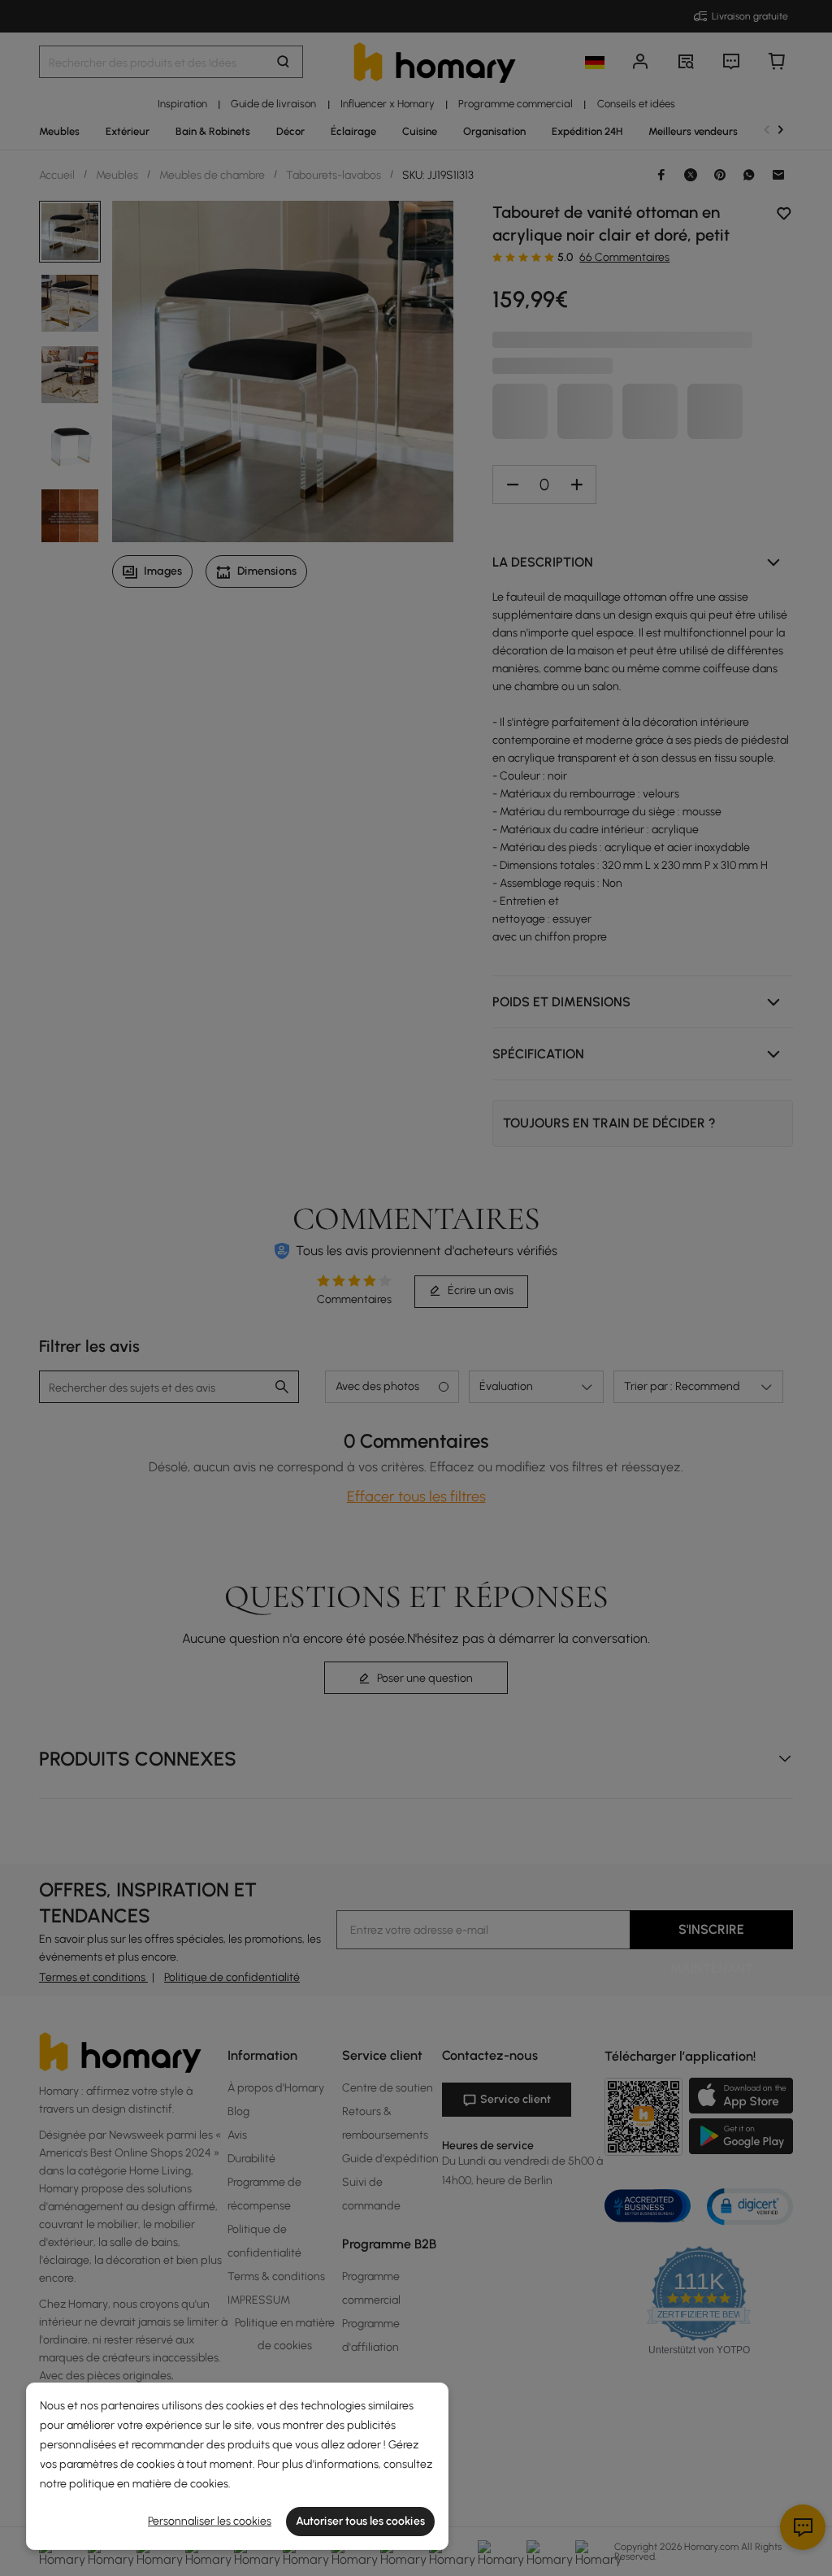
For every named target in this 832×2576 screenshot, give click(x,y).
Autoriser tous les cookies (360, 2521)
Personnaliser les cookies (210, 2521)
